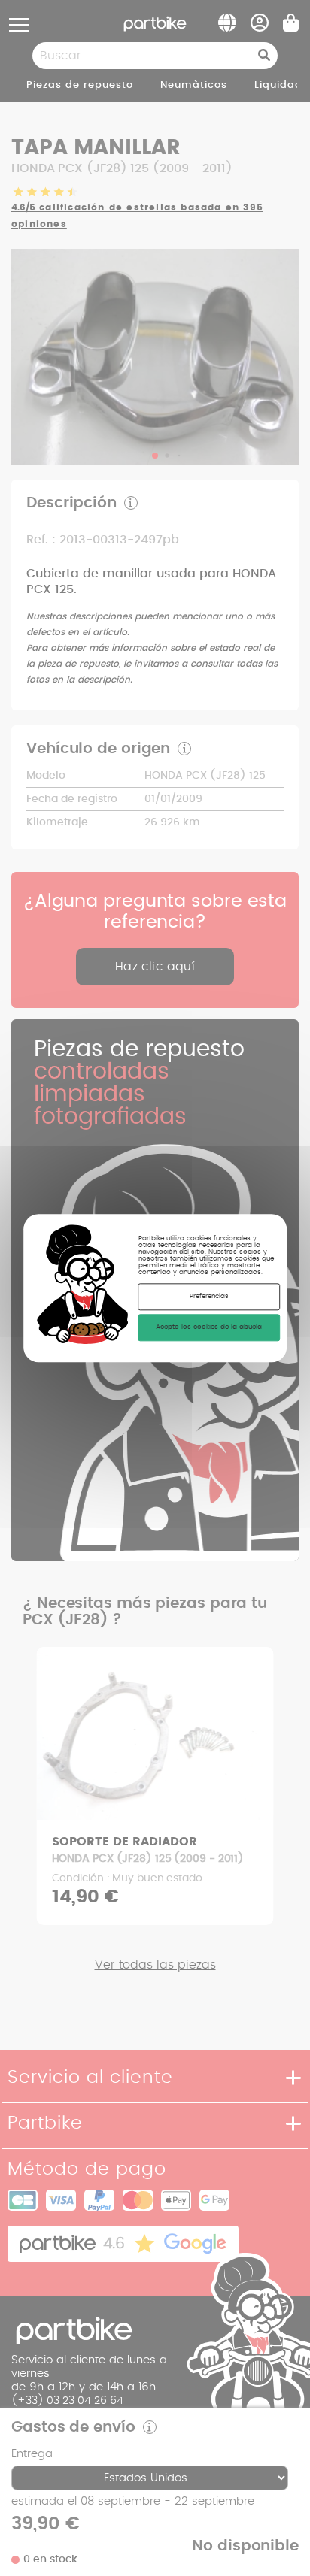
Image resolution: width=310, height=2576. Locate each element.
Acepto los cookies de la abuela (209, 1327)
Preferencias (209, 1296)
